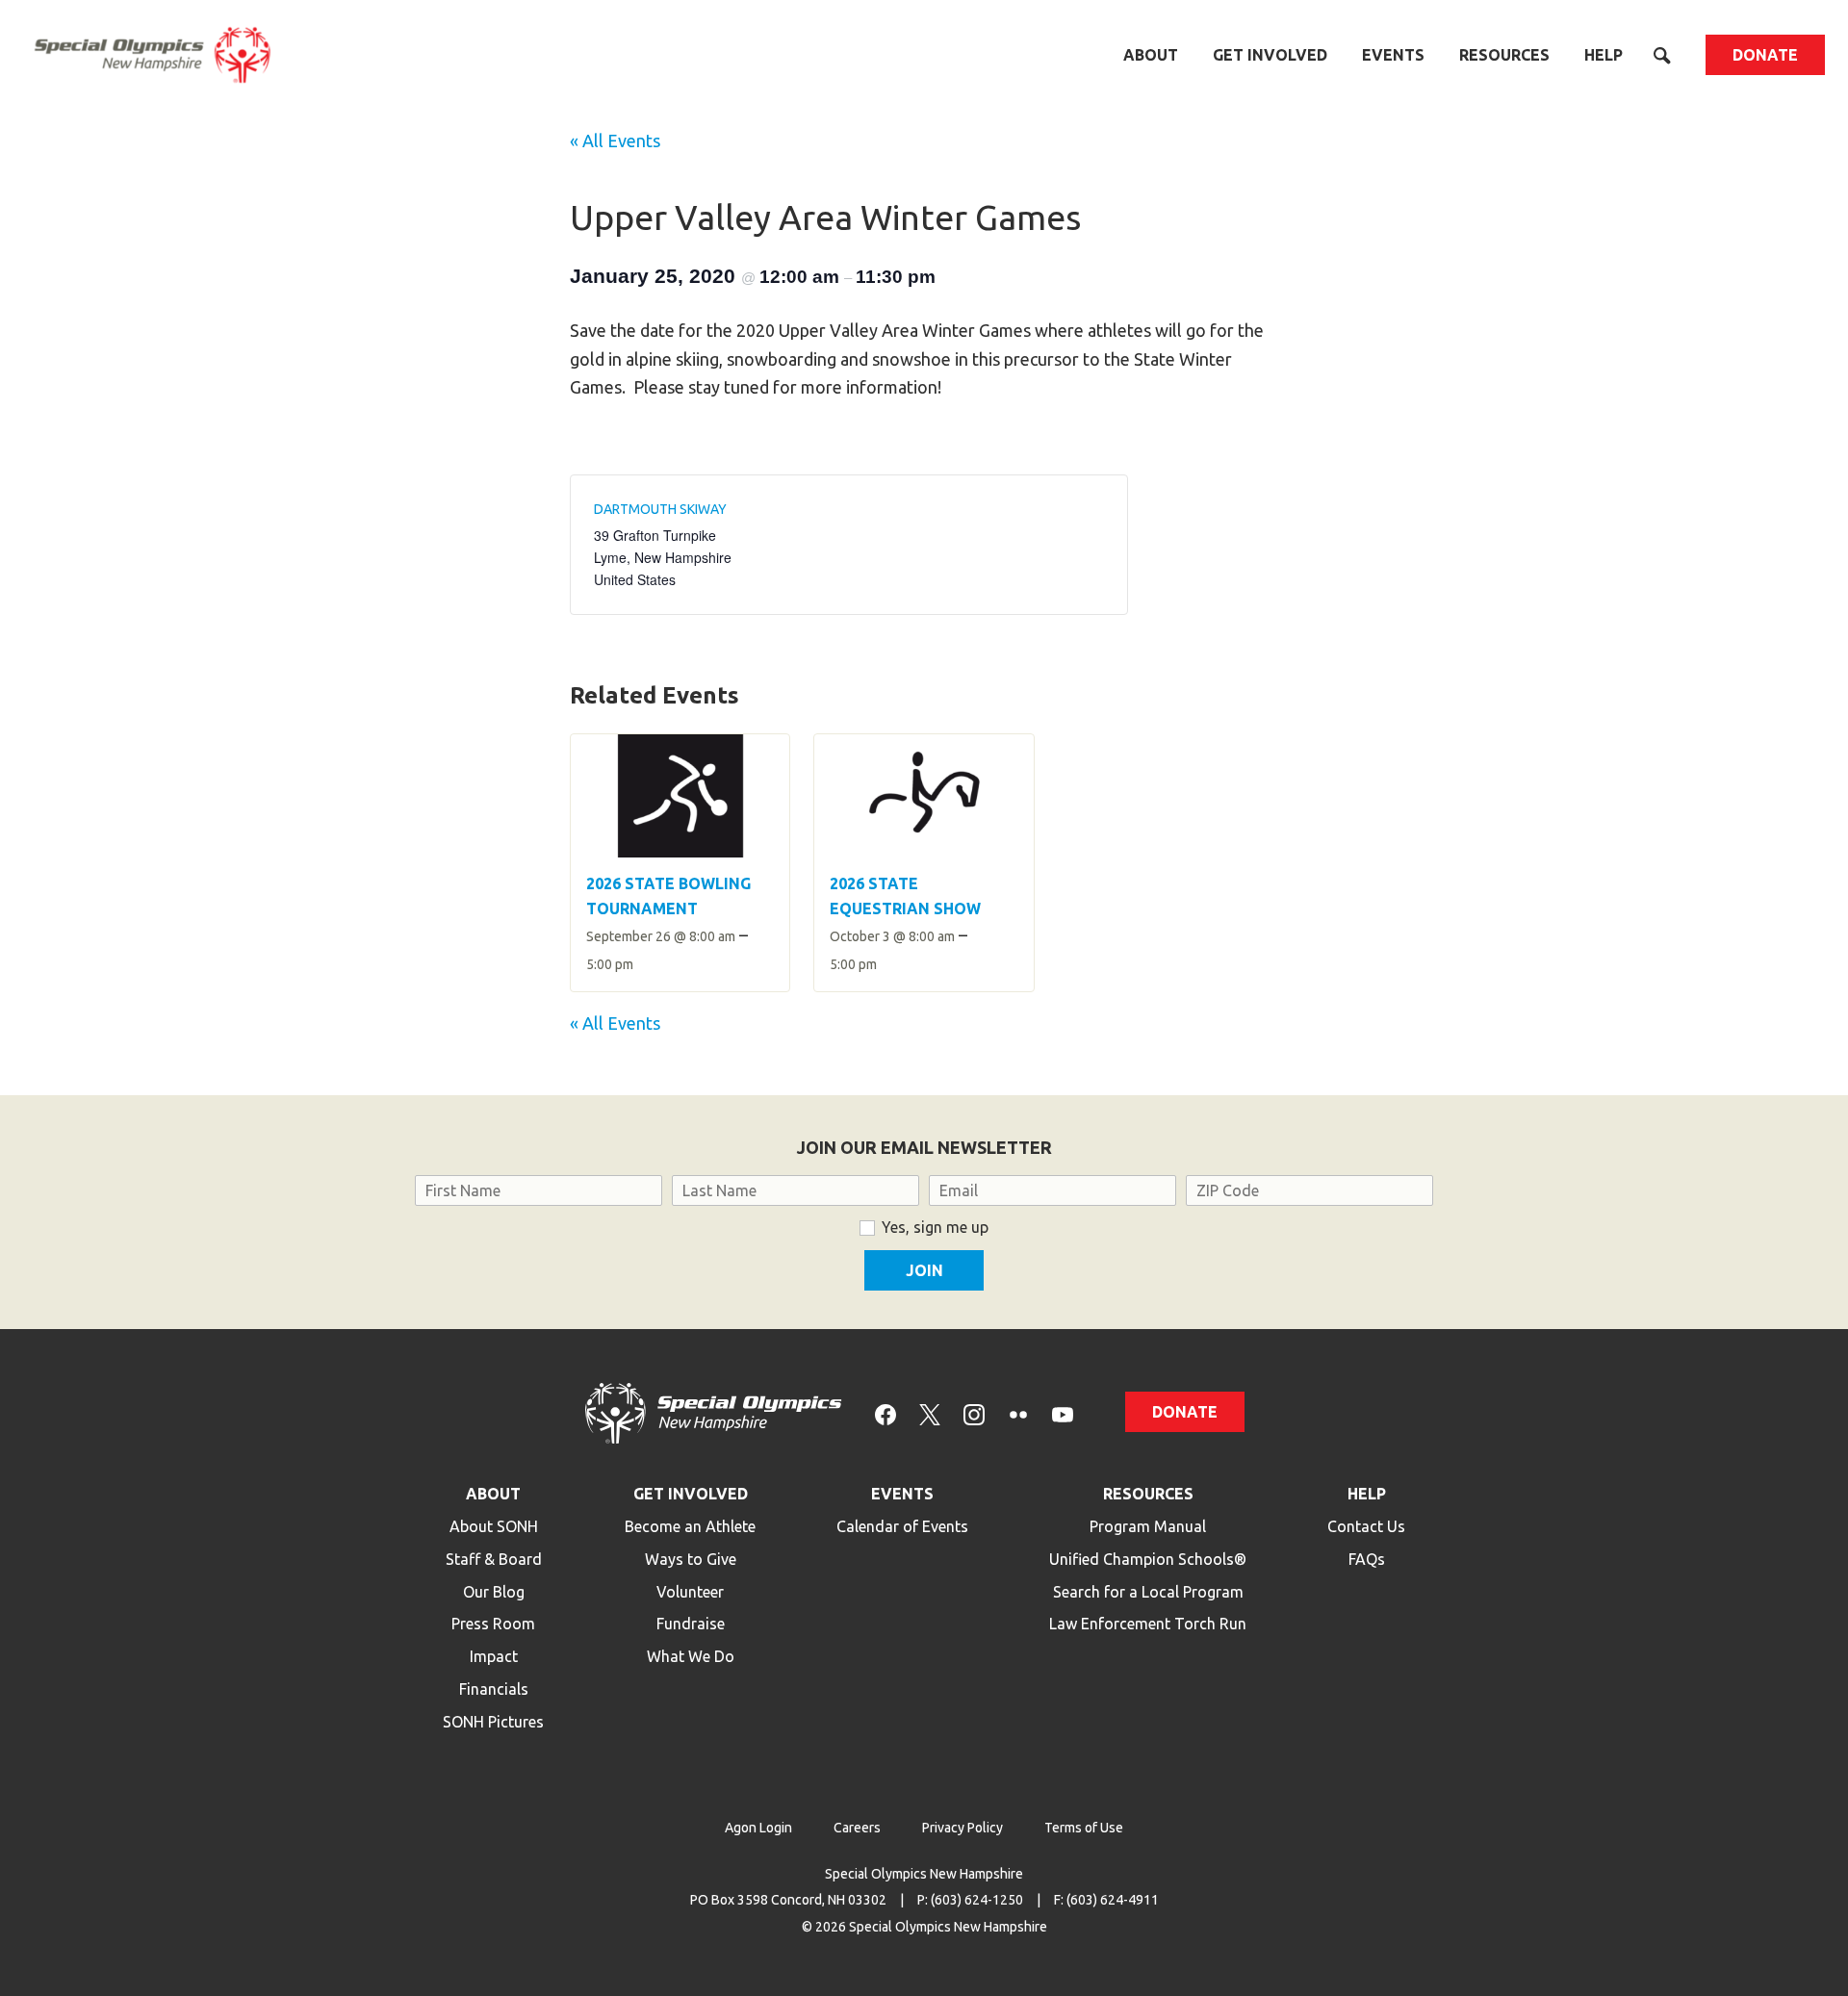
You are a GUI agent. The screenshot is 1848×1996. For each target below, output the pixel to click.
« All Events (615, 141)
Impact (494, 1656)
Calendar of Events (902, 1526)
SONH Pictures (493, 1722)
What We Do (691, 1656)
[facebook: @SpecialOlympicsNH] (885, 1413)
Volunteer (690, 1592)
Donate (1765, 55)
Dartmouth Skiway (660, 509)
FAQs (1367, 1559)
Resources (1504, 55)
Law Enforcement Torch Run (1148, 1624)
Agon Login (758, 1828)
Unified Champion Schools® (1148, 1559)
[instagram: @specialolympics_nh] (974, 1413)
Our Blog (494, 1592)
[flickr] (1018, 1413)
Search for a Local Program (1148, 1592)
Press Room (493, 1624)
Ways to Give (691, 1559)
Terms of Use (1084, 1828)
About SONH (494, 1526)
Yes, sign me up (935, 1227)
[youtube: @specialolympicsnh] (1063, 1413)
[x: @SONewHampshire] (930, 1413)
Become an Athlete (690, 1526)
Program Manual (1148, 1526)
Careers (857, 1828)
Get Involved (1270, 55)
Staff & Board (494, 1559)
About (1151, 55)
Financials (494, 1689)
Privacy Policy (962, 1828)
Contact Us (1366, 1526)
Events (1393, 55)
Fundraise (691, 1624)
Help (1604, 55)
